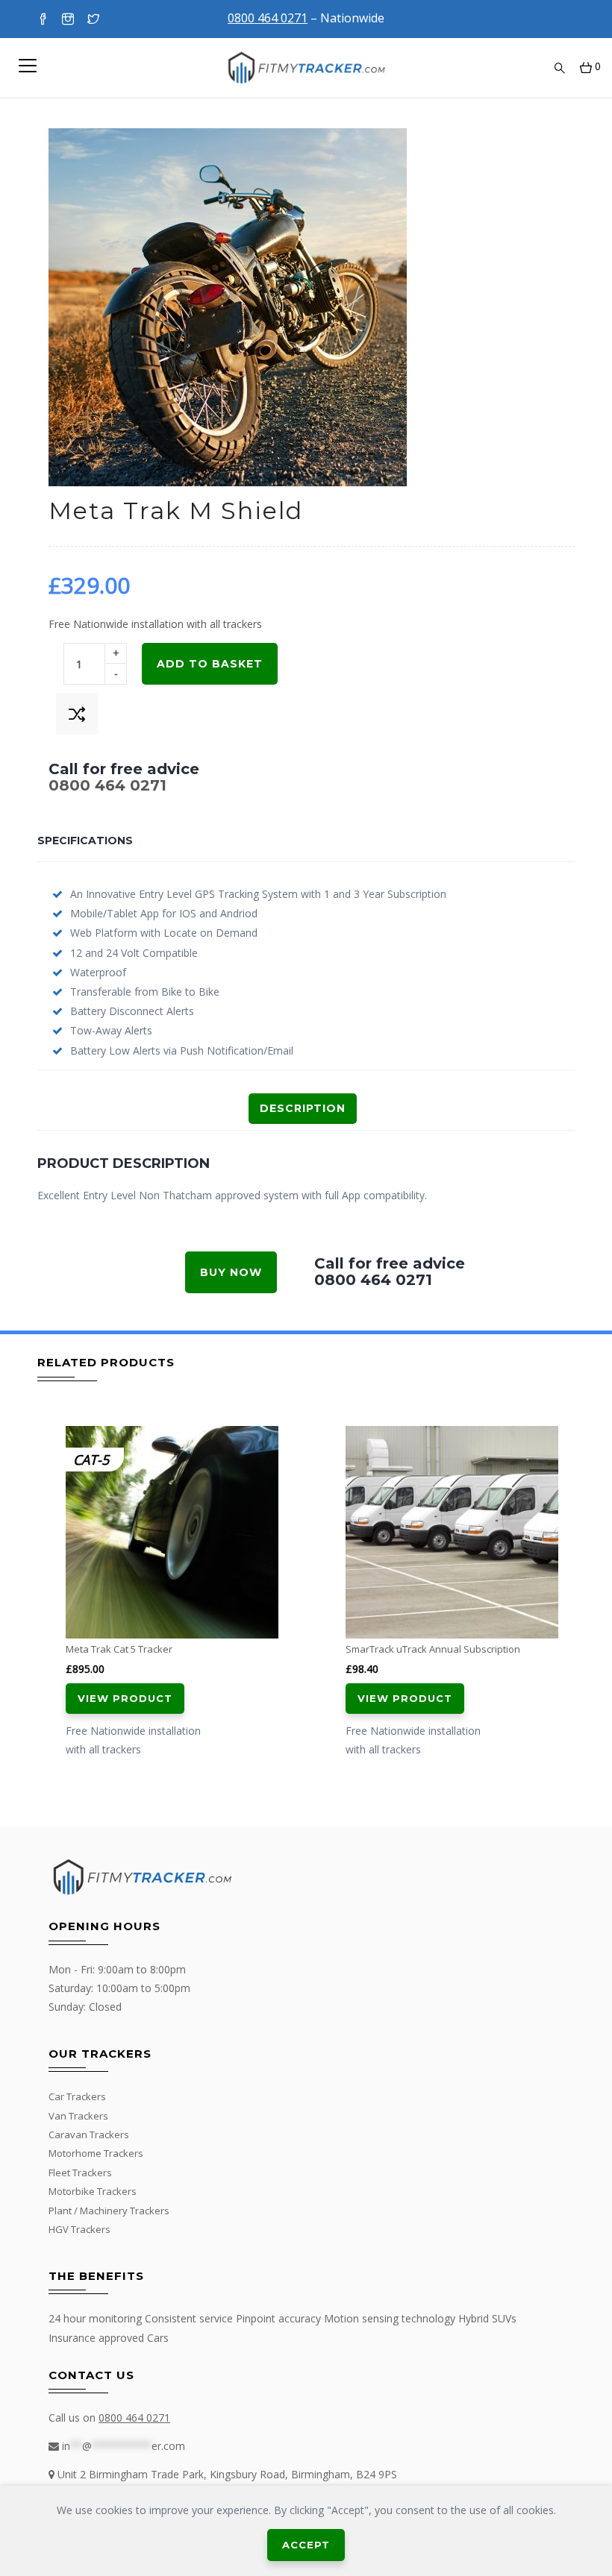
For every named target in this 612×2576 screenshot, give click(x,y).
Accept (306, 2545)
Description (303, 1108)
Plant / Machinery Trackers (109, 2211)
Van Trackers (78, 2116)
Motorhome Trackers (96, 2153)
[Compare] (77, 714)
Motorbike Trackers (93, 2191)
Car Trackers (77, 2096)
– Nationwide (306, 18)
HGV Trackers (79, 2229)
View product (125, 1698)
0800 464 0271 (107, 785)
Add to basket (210, 664)
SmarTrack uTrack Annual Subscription (433, 1649)
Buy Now (231, 1272)
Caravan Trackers (89, 2134)
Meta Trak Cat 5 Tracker (119, 1649)
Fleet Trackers (80, 2173)
